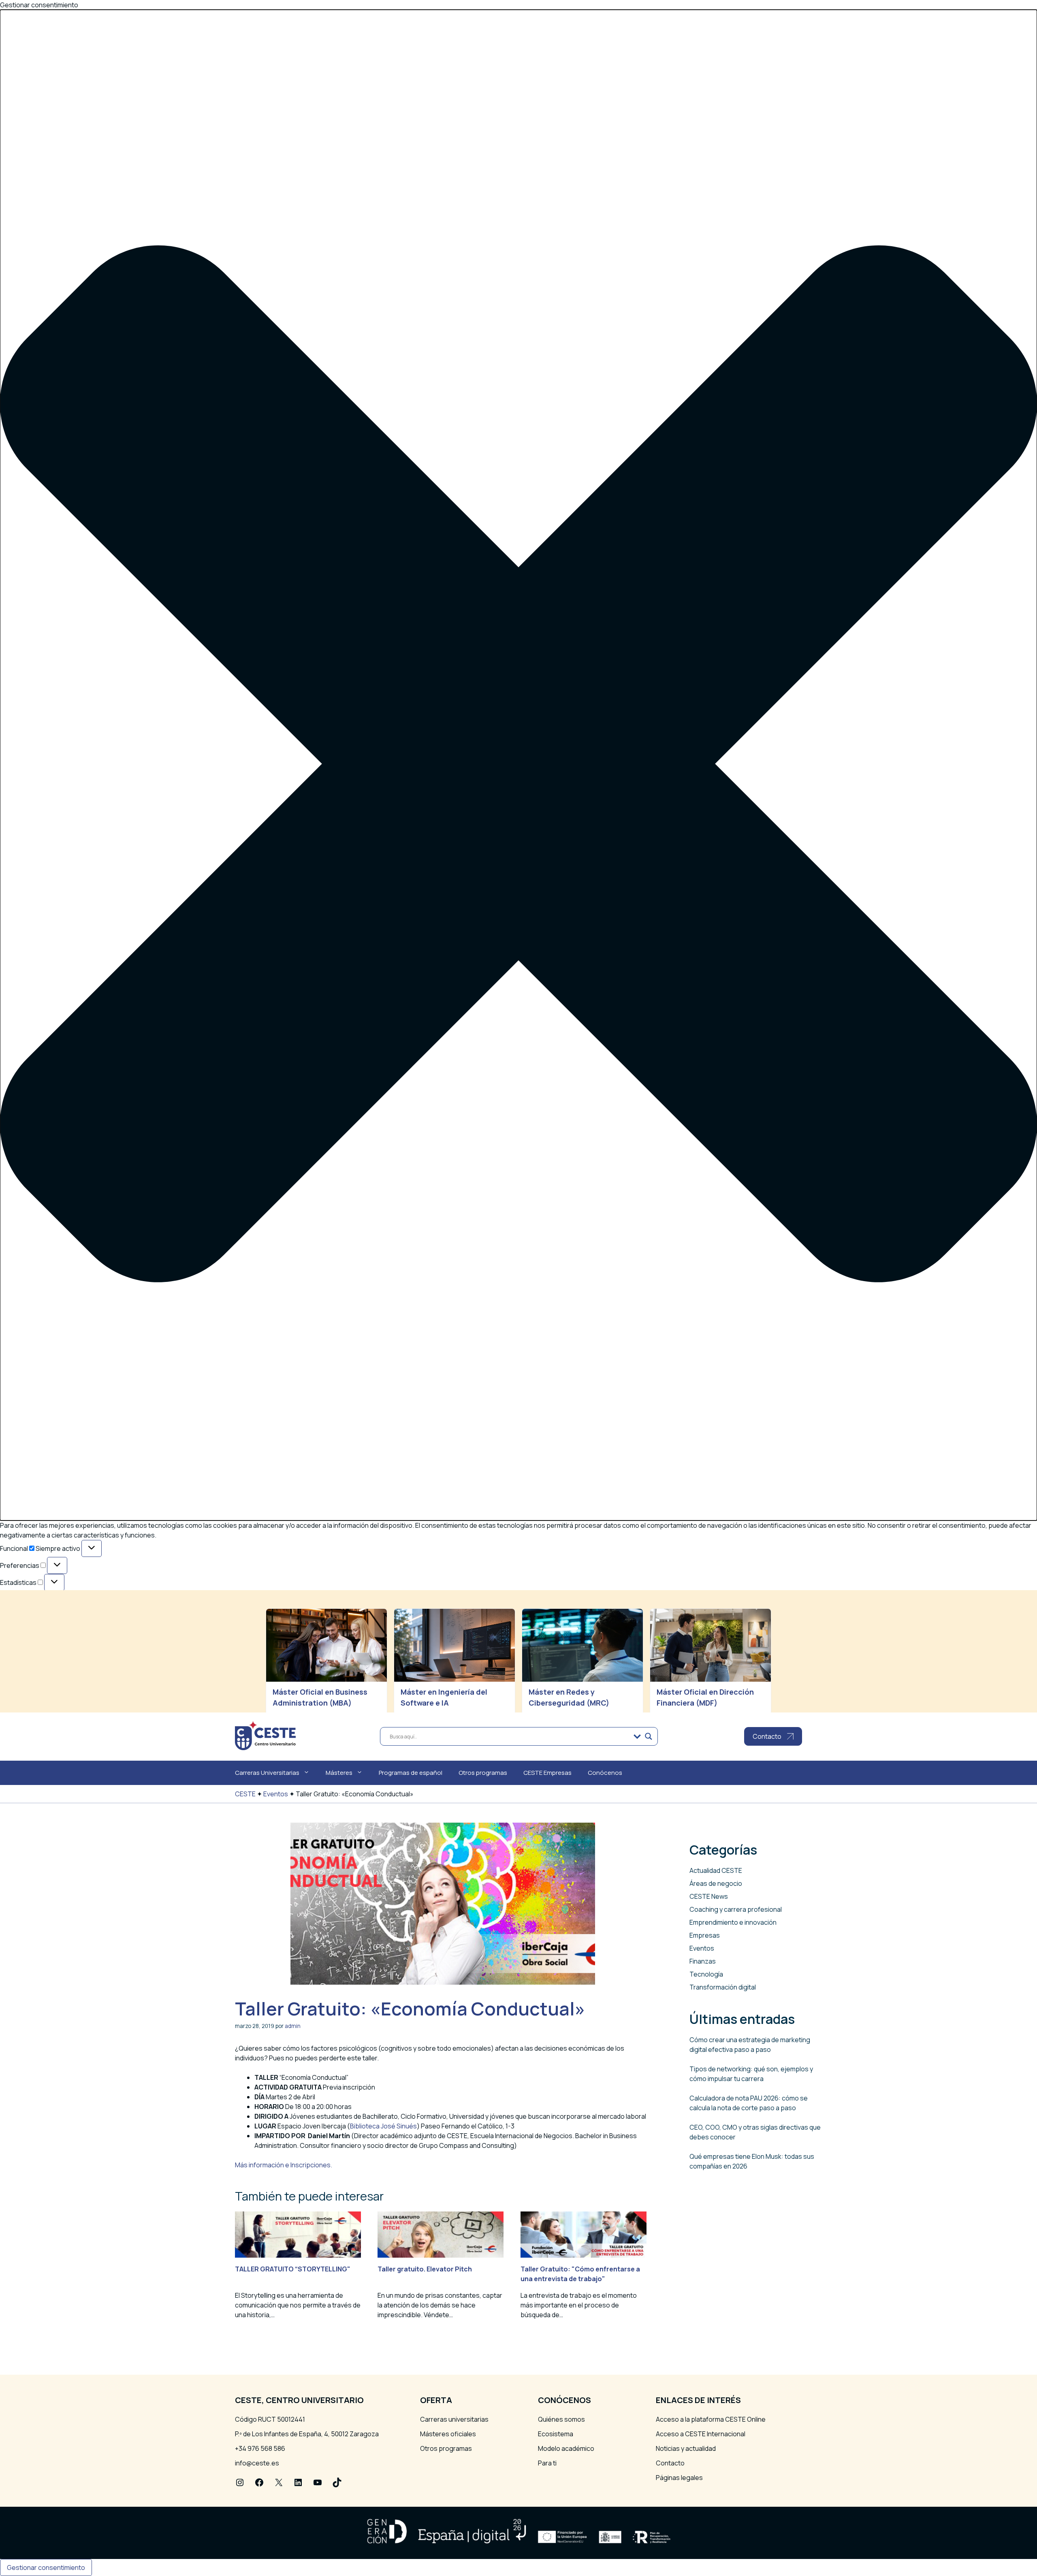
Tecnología (706, 1974)
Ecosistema (556, 2434)
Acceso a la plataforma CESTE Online (711, 2419)
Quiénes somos (561, 2419)
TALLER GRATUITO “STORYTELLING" (293, 2269)
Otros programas (483, 1773)
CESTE (245, 1794)
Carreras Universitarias (267, 1773)
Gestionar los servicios (54, 1623)
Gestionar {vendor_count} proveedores (80, 1632)
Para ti (547, 2463)
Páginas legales (679, 2478)
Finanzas (703, 1961)
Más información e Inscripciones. (284, 2165)
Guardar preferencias (186, 1665)
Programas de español (411, 1773)
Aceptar (19, 1665)
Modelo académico (566, 2448)
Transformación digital (723, 1987)
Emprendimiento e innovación (733, 1922)
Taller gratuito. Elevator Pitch (425, 2269)
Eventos (276, 1794)
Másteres (339, 1773)
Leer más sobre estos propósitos (70, 1642)
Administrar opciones (51, 1613)
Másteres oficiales (448, 2434)
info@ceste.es (257, 2463)
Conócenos (605, 1773)
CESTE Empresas (547, 1773)
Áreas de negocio (716, 1883)
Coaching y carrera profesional (736, 1909)
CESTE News (709, 1896)
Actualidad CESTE (716, 1870)
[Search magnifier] (649, 1736)
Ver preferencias (113, 1665)
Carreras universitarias (454, 2419)
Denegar (59, 1665)
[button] (518, 765)
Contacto (670, 2463)
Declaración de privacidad (58, 1688)
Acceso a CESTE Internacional (701, 2434)
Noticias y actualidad (686, 2448)
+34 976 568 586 (260, 2448)
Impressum (36, 1698)
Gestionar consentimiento (46, 2567)
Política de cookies (47, 1678)
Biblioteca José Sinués (383, 2126)
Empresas (705, 1935)
